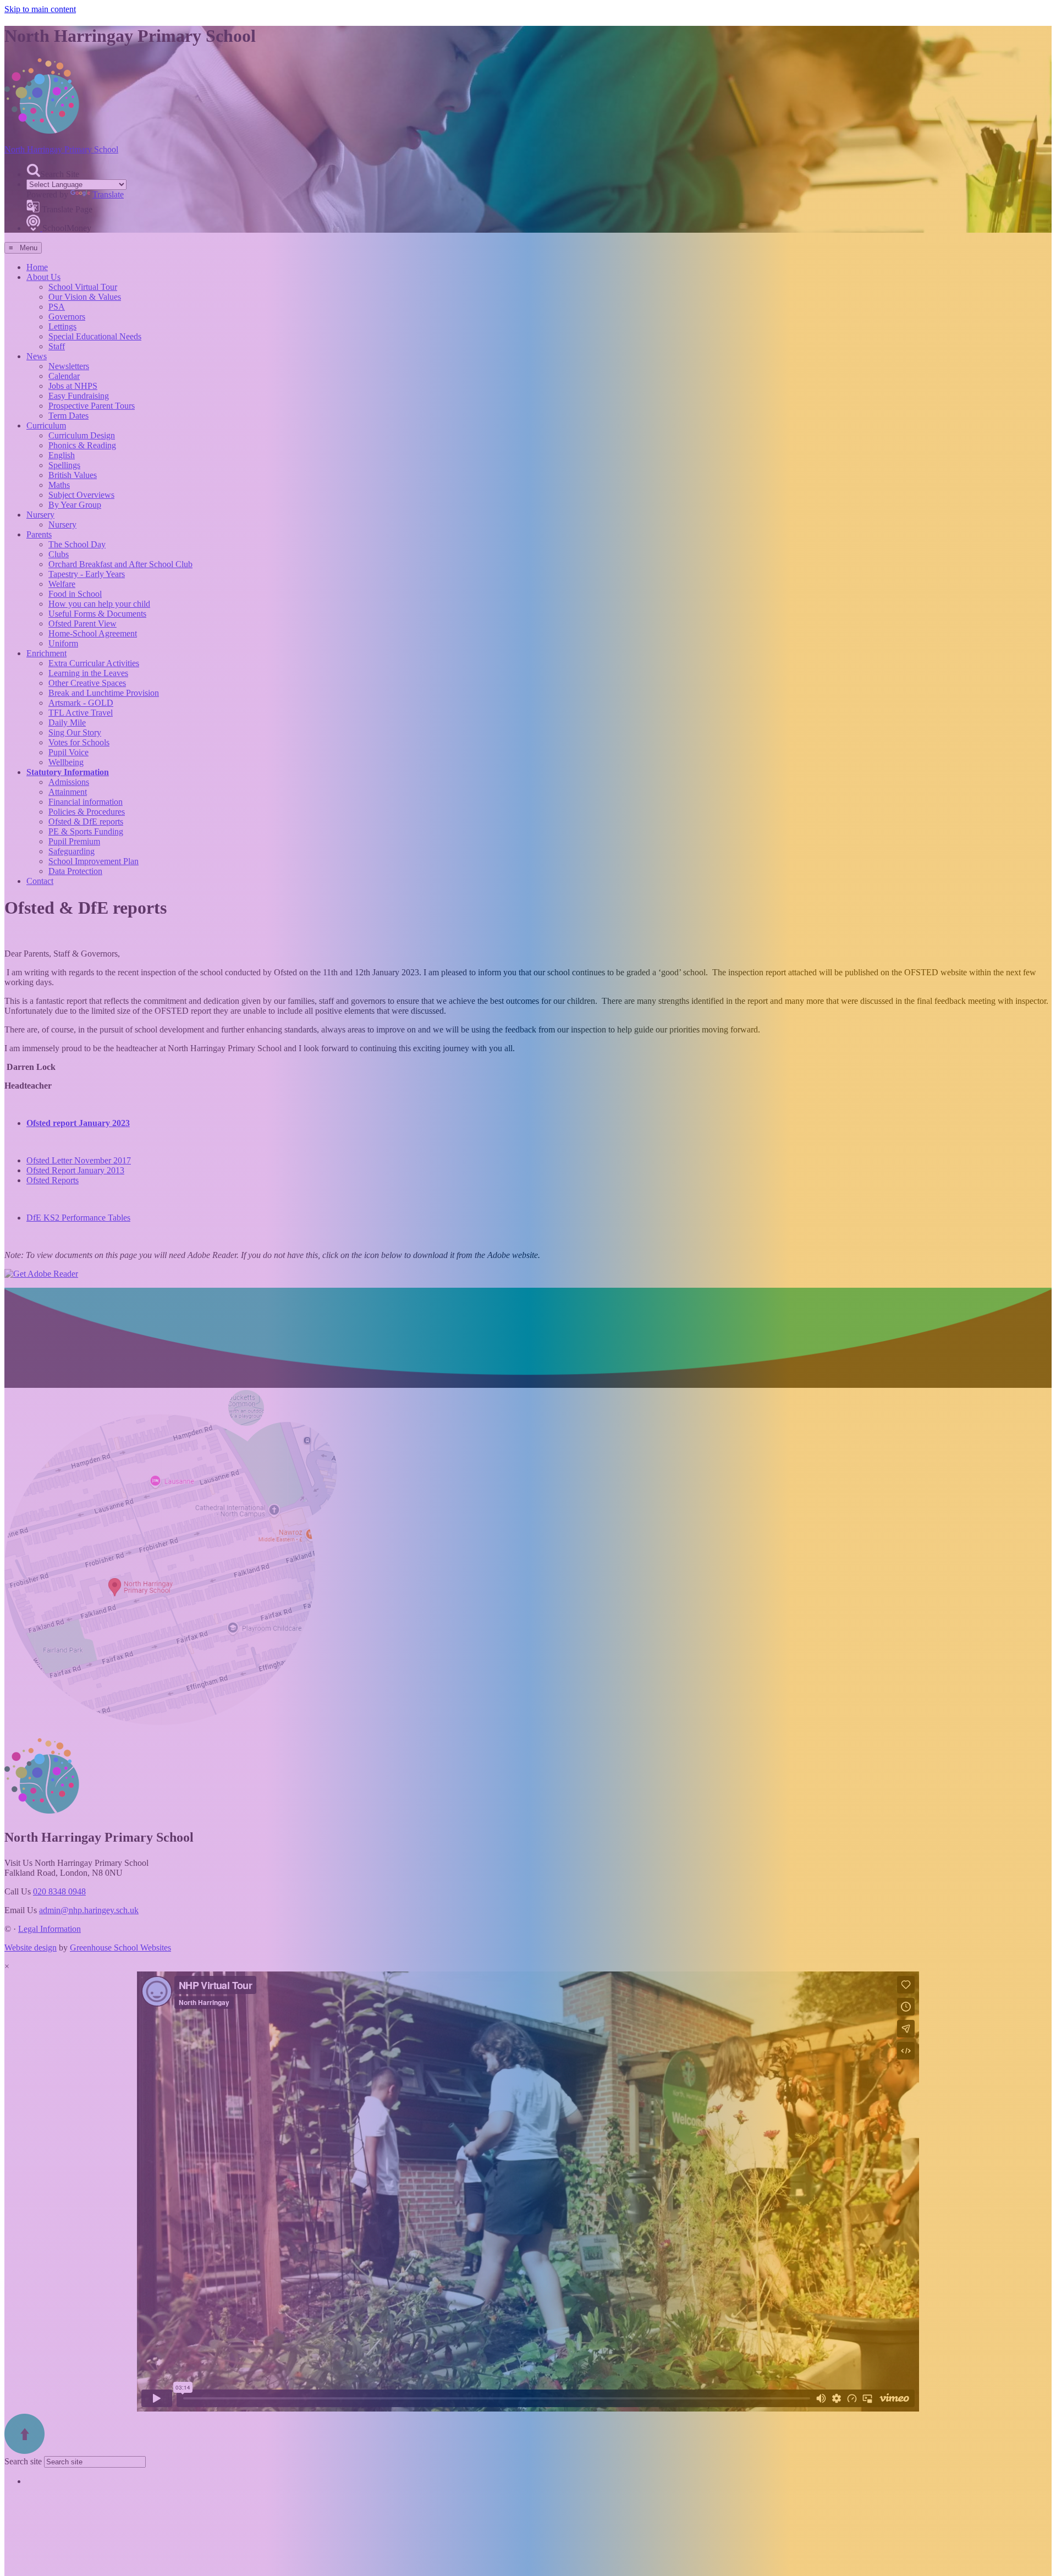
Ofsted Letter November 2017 (79, 1160)
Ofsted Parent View (82, 624)
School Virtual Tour (83, 287)
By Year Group (75, 505)
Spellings (64, 465)
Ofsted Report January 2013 (75, 1170)
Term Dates (68, 416)
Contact (40, 881)
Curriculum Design (82, 435)
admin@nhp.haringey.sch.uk (89, 1910)
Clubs (59, 554)
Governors (67, 317)
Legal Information (50, 1929)
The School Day (77, 544)
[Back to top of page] (24, 2451)
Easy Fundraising (79, 396)
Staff (57, 346)
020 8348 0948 (59, 1891)
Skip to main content (40, 9)
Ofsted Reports (53, 1180)
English (62, 455)
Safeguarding (71, 851)
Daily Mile (67, 723)
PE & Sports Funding (86, 831)
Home (37, 267)
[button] (33, 170)
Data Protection (75, 871)
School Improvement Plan (94, 861)
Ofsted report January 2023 (78, 1123)
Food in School (75, 594)
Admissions (69, 782)
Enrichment (46, 653)
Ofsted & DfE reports (86, 822)
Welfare (62, 584)
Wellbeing (66, 762)
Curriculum (46, 425)
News (37, 356)
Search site (23, 2461)
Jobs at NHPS (73, 386)
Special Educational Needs (95, 336)
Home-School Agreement (93, 633)
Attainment (68, 792)
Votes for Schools (79, 742)
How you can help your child (99, 604)
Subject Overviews (81, 495)
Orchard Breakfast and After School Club (120, 564)
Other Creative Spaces (87, 683)
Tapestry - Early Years (87, 574)
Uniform (63, 643)
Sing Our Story (75, 732)
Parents (39, 534)
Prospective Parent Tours (92, 406)
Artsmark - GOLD (81, 703)
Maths (59, 485)
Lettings (62, 326)
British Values (73, 475)
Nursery (40, 515)
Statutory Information (68, 772)
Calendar (64, 376)
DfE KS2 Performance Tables (78, 1218)
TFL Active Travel (81, 713)
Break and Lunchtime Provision (104, 693)
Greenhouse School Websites (120, 1948)
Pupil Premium (74, 841)
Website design (31, 1948)
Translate (108, 194)
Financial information (86, 802)
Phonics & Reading (82, 445)
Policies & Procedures (87, 812)
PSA (57, 307)
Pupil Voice (68, 752)
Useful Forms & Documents (97, 614)
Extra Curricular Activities (94, 663)
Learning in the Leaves (88, 673)
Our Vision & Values (85, 297)
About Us (43, 277)
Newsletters (69, 366)
